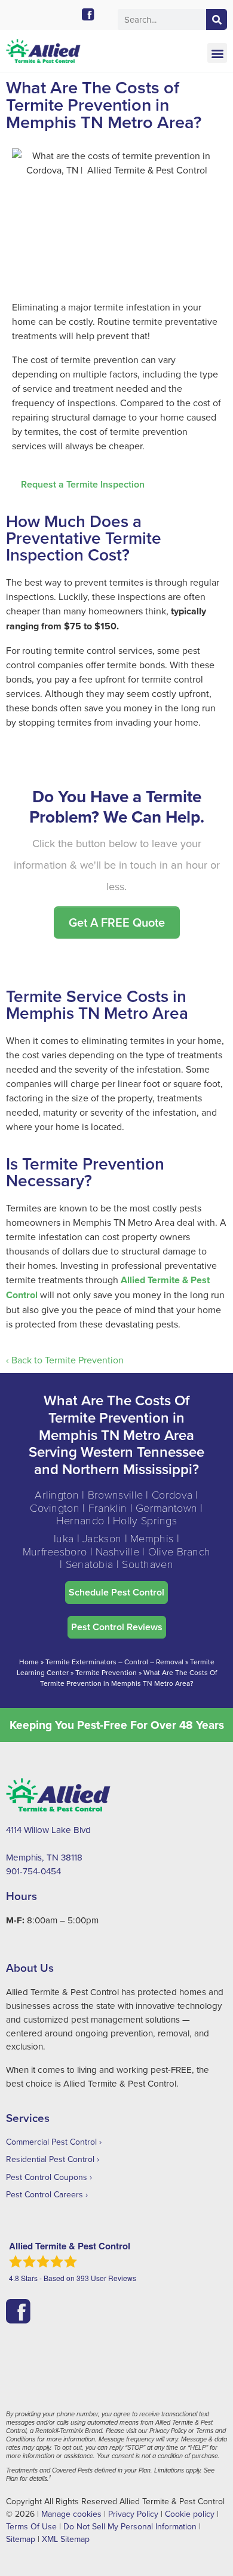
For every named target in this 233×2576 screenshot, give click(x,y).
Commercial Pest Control (51, 2142)
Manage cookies (71, 2514)
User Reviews (106, 2278)
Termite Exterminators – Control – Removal (114, 1662)
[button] (217, 53)
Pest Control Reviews (117, 1627)
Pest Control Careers (45, 2194)
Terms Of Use (31, 2526)
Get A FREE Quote (117, 922)
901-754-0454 (33, 1871)
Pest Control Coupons (47, 2177)
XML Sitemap (66, 2539)
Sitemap (21, 2539)
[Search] (217, 19)
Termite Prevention (106, 1672)
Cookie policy (190, 2514)
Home (29, 1662)
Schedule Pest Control (116, 1592)
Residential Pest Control (50, 2159)
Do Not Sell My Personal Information (130, 2526)
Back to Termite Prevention (68, 1360)
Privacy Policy (133, 2514)
